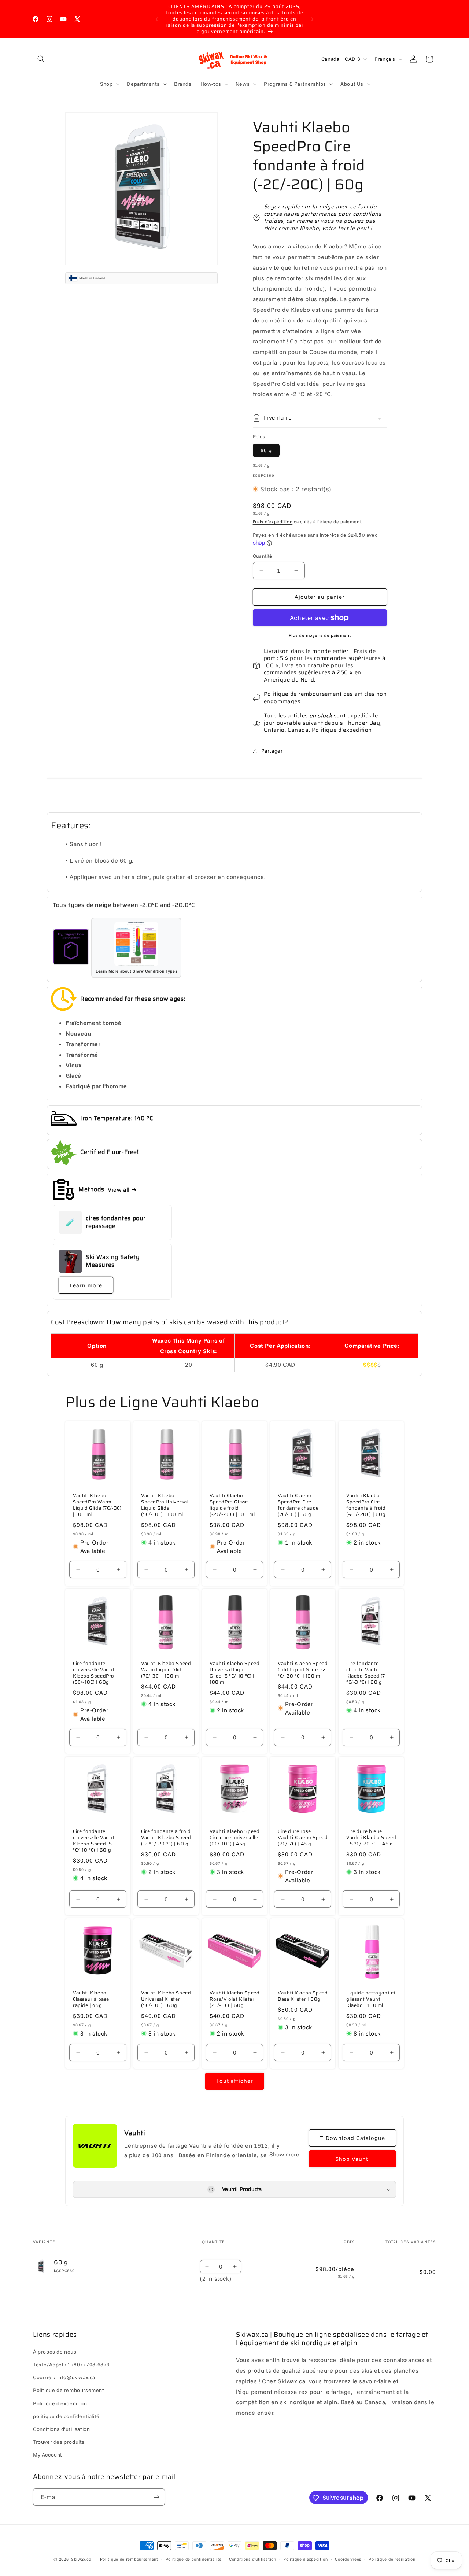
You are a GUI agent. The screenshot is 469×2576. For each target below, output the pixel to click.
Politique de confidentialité (194, 2559)
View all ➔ (122, 1189)
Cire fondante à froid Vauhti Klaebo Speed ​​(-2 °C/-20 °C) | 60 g (166, 1838)
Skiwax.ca (81, 2559)
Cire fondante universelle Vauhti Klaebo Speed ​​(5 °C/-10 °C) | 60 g (94, 1841)
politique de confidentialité (66, 2416)
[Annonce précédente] (156, 19)
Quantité (263, 556)
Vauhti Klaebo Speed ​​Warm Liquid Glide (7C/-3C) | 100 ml (166, 1670)
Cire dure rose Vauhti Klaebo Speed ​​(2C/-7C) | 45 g (303, 1838)
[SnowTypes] (71, 948)
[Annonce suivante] (313, 19)
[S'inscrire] (156, 2497)
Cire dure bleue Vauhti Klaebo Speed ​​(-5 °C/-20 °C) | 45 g (371, 1838)
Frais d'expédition (273, 522)
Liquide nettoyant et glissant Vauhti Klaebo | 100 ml (371, 2000)
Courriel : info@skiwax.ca (64, 2378)
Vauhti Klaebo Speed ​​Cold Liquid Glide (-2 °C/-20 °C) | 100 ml (303, 1670)
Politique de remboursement (303, 694)
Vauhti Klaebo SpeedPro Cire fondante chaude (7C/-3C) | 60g (298, 1506)
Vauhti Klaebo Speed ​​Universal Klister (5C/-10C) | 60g (166, 2000)
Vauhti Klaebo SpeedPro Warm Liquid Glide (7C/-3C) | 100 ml (97, 1506)
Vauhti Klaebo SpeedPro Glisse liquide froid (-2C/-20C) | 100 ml (232, 1506)
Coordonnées (348, 2559)
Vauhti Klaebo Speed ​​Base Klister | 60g (303, 1997)
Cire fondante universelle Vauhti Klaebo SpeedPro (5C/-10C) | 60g (94, 1673)
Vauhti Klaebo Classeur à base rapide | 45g (91, 2000)
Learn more (86, 1285)
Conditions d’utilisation (253, 2559)
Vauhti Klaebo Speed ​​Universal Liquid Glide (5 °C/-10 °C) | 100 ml (234, 1673)
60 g (266, 450)
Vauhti (135, 2133)
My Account (48, 2455)
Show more (284, 2154)
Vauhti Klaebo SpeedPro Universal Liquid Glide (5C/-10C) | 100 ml (165, 1506)
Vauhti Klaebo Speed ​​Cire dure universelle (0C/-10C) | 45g (234, 1838)
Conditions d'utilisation (61, 2429)
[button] (41, 59)
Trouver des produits (59, 2442)
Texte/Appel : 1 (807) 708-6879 (71, 2365)
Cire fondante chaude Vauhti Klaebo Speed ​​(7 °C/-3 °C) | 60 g (366, 1673)
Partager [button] (272, 751)
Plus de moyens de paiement (320, 635)
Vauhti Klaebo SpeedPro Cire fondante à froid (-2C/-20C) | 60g (366, 1506)
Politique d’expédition (305, 2559)
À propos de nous (55, 2352)
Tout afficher (235, 2081)
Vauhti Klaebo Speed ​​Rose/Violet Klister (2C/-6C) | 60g (234, 2000)
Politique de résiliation (392, 2559)
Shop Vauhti (353, 2159)
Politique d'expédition (342, 730)
